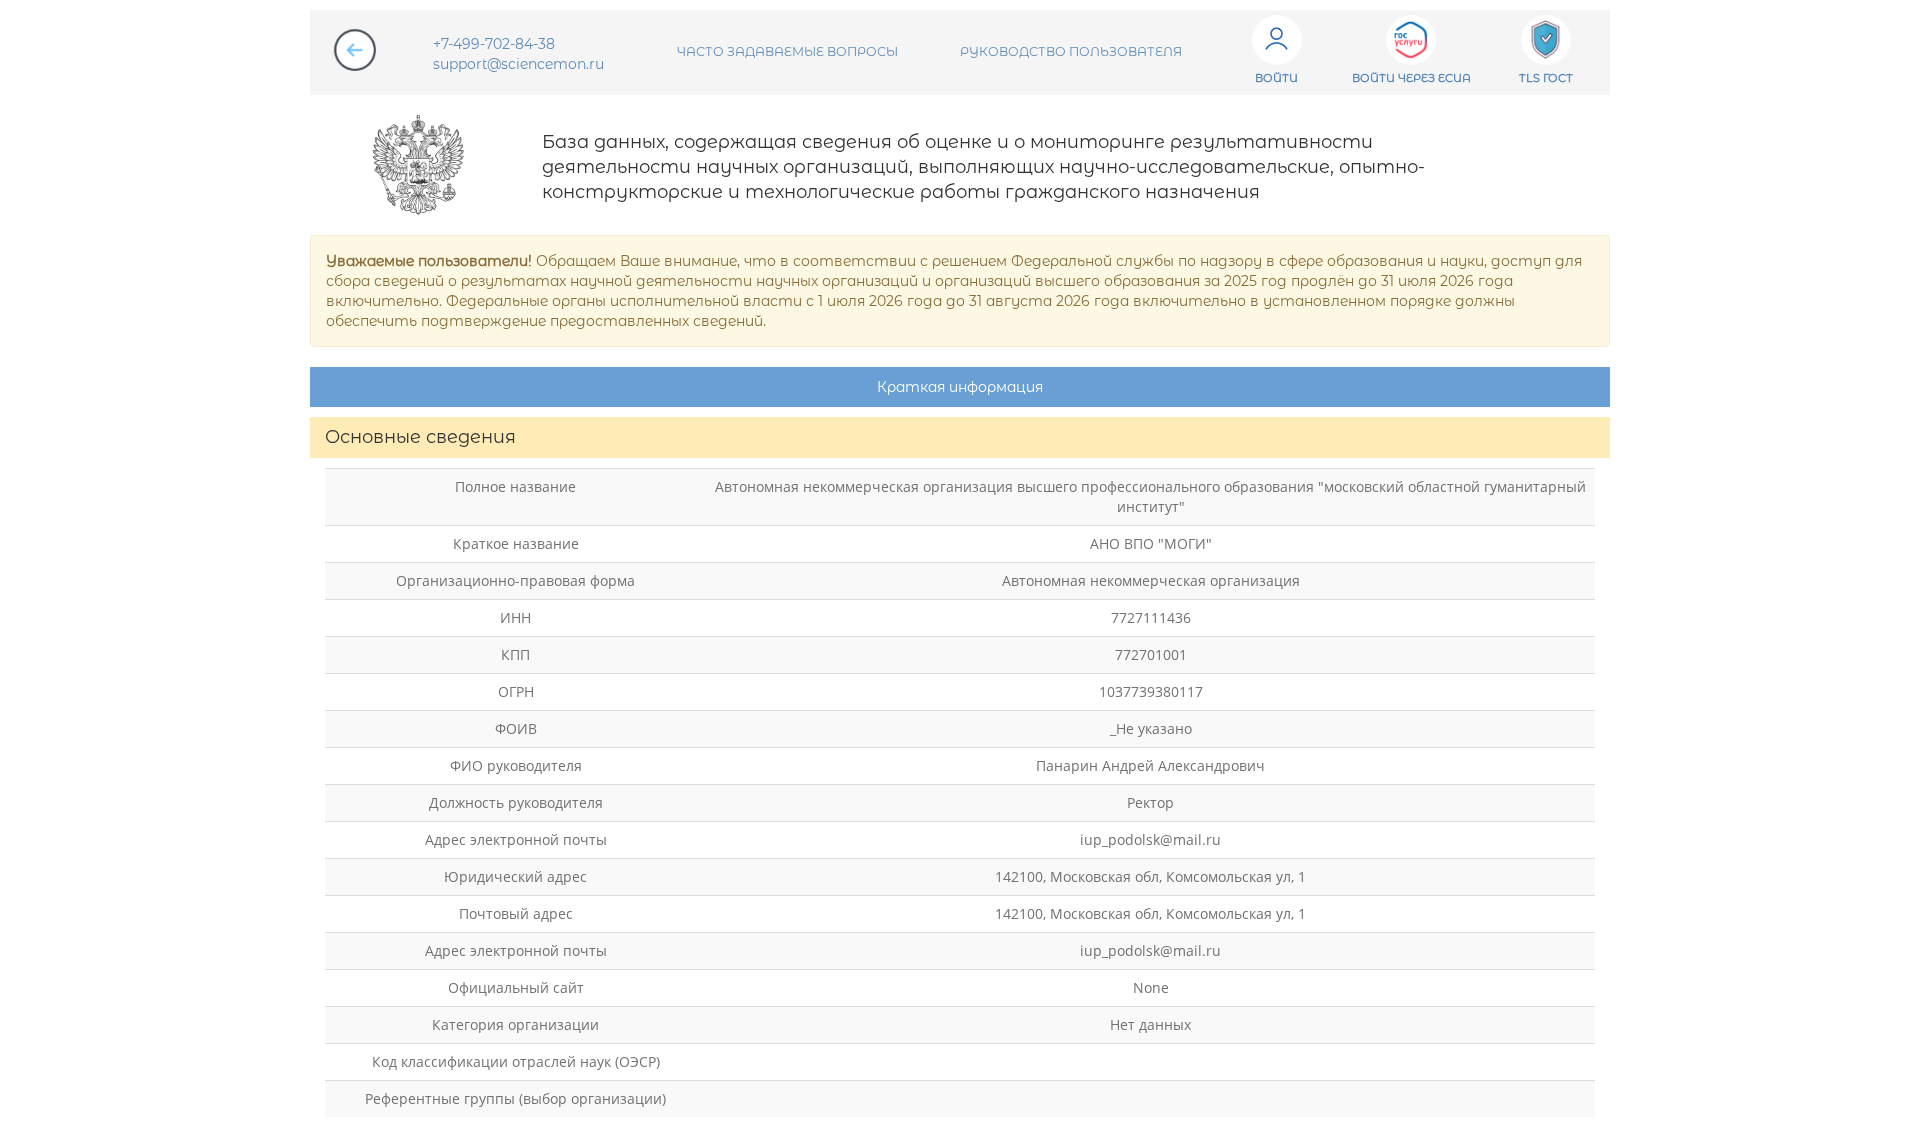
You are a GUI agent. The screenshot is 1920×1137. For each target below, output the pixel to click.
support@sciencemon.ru (518, 64)
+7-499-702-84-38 (494, 44)
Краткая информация (960, 387)
